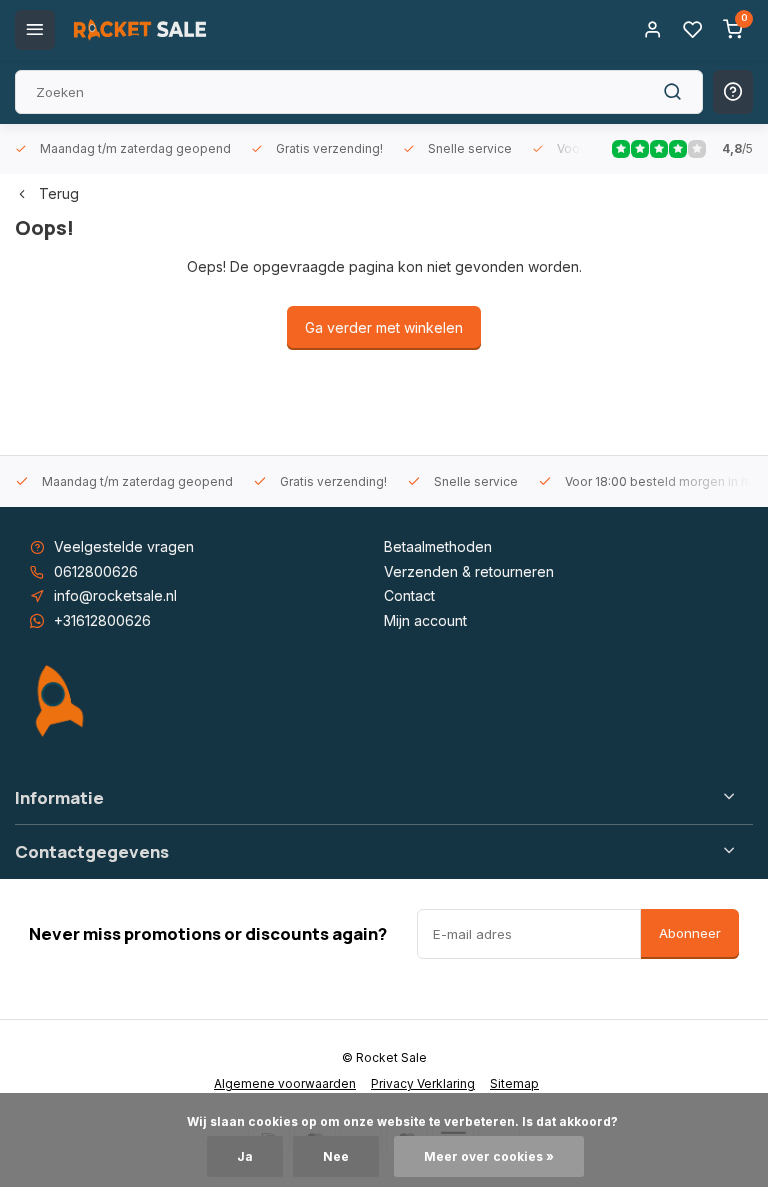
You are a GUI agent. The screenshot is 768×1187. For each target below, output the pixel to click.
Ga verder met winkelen (384, 327)
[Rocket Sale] (140, 30)
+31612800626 (102, 620)
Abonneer (690, 933)
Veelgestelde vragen (124, 546)
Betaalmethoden (438, 546)
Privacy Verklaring (423, 1083)
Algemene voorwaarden (285, 1083)
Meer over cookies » (489, 1156)
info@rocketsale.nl (115, 595)
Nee (336, 1156)
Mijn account (425, 620)
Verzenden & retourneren (469, 571)
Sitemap (514, 1083)
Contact (409, 595)
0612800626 (96, 571)
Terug (59, 193)
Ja (245, 1156)
